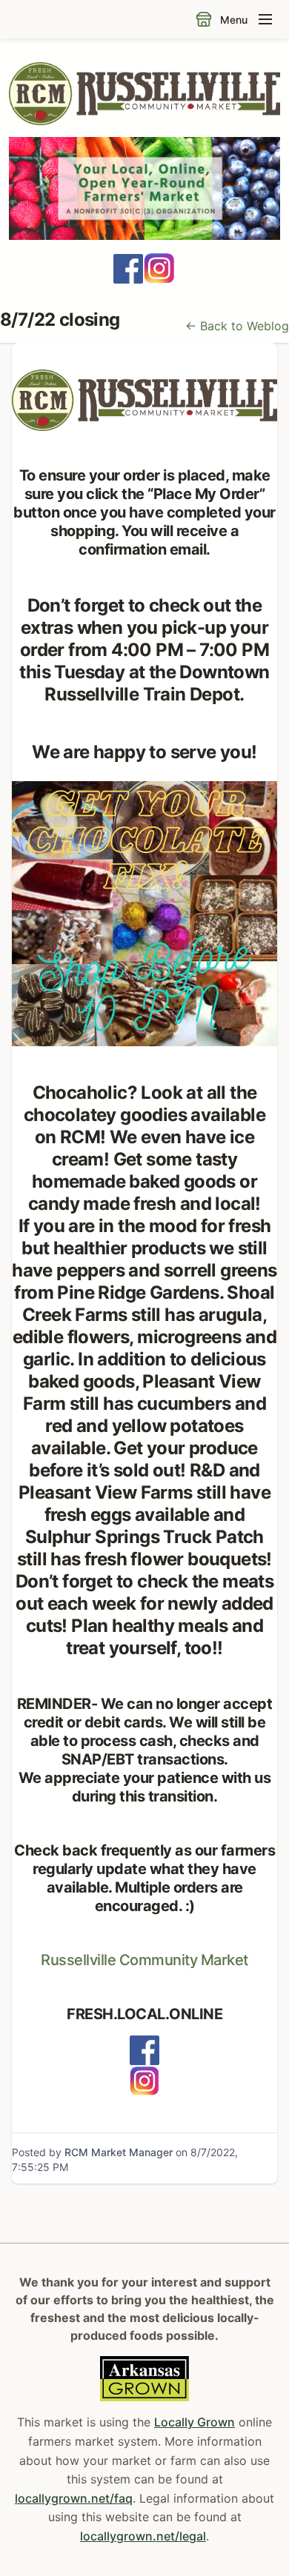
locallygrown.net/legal (143, 2536)
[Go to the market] (204, 19)
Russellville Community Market (144, 1960)
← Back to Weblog (237, 326)
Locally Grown (195, 2422)
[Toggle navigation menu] (265, 19)
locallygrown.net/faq (74, 2498)
